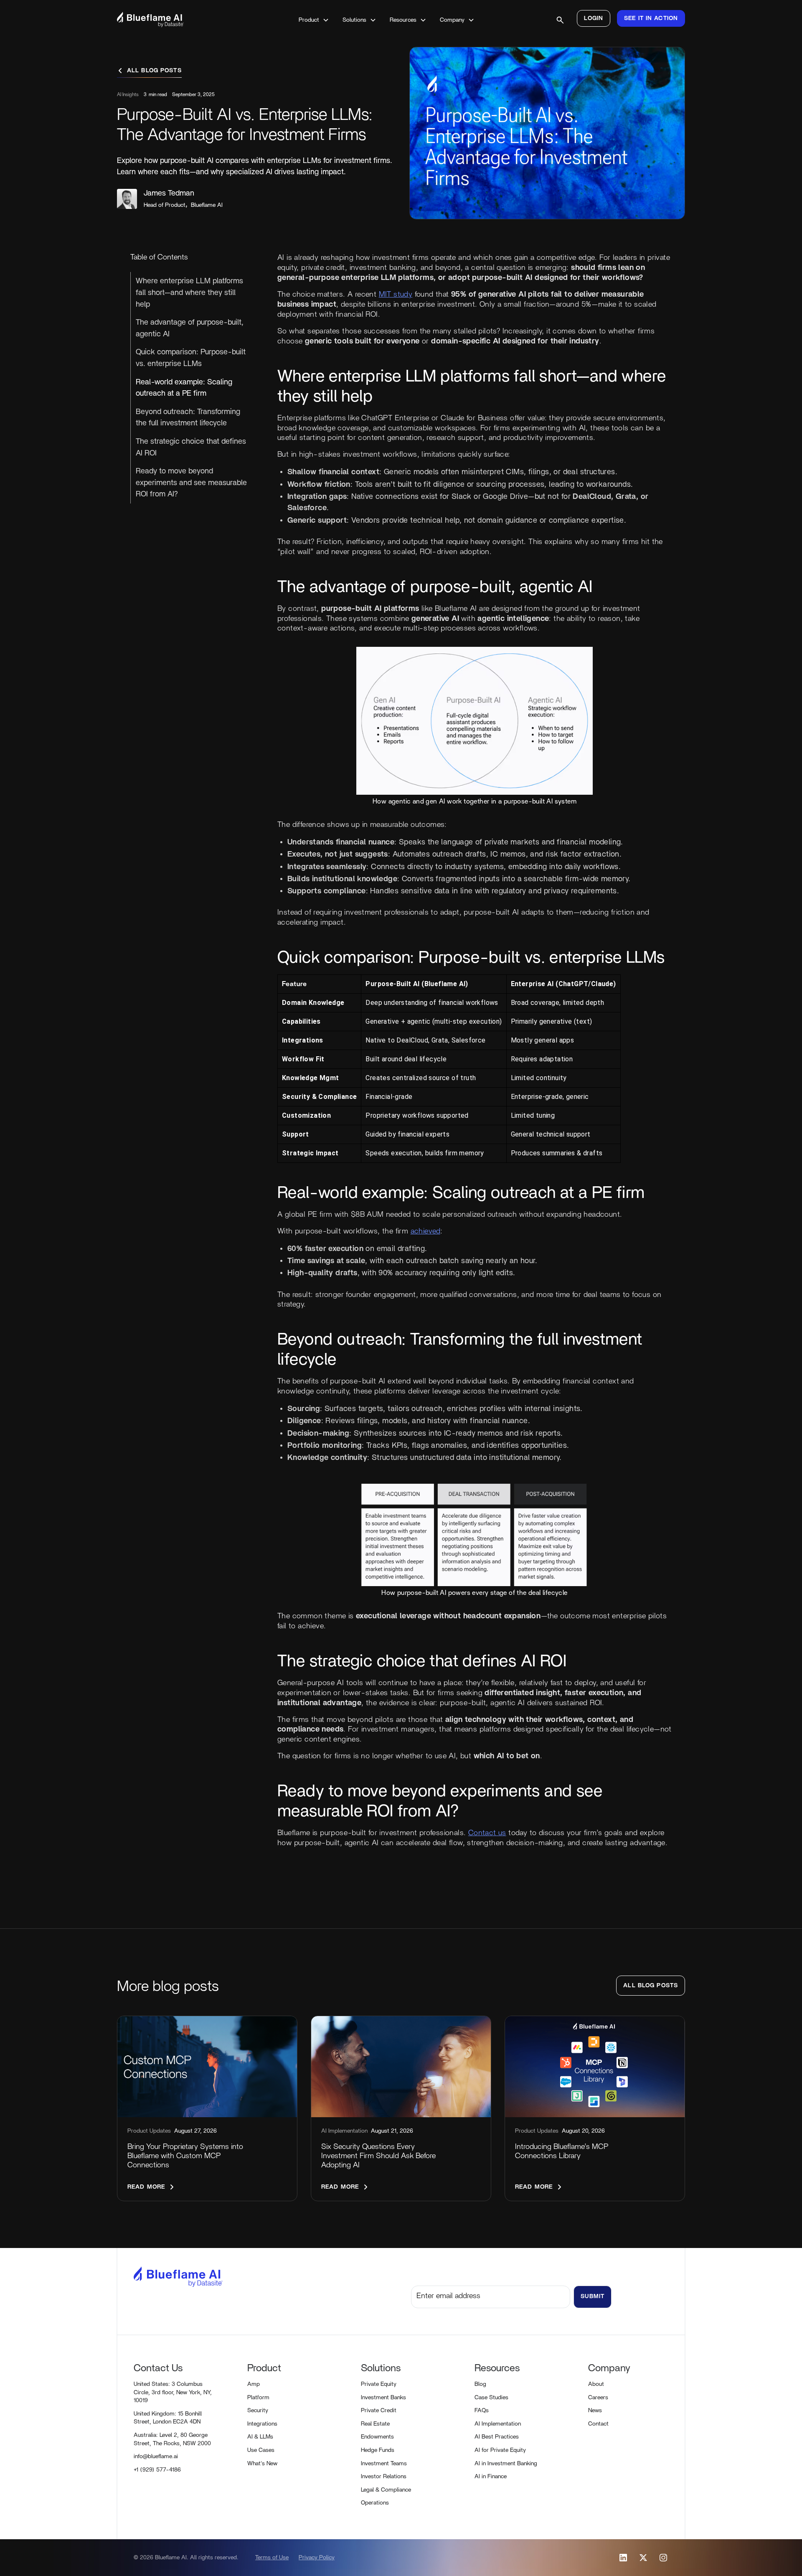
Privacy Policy (317, 2558)
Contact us (487, 1833)
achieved (425, 1231)
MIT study (396, 294)
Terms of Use (272, 2558)
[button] (314, 20)
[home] (173, 19)
